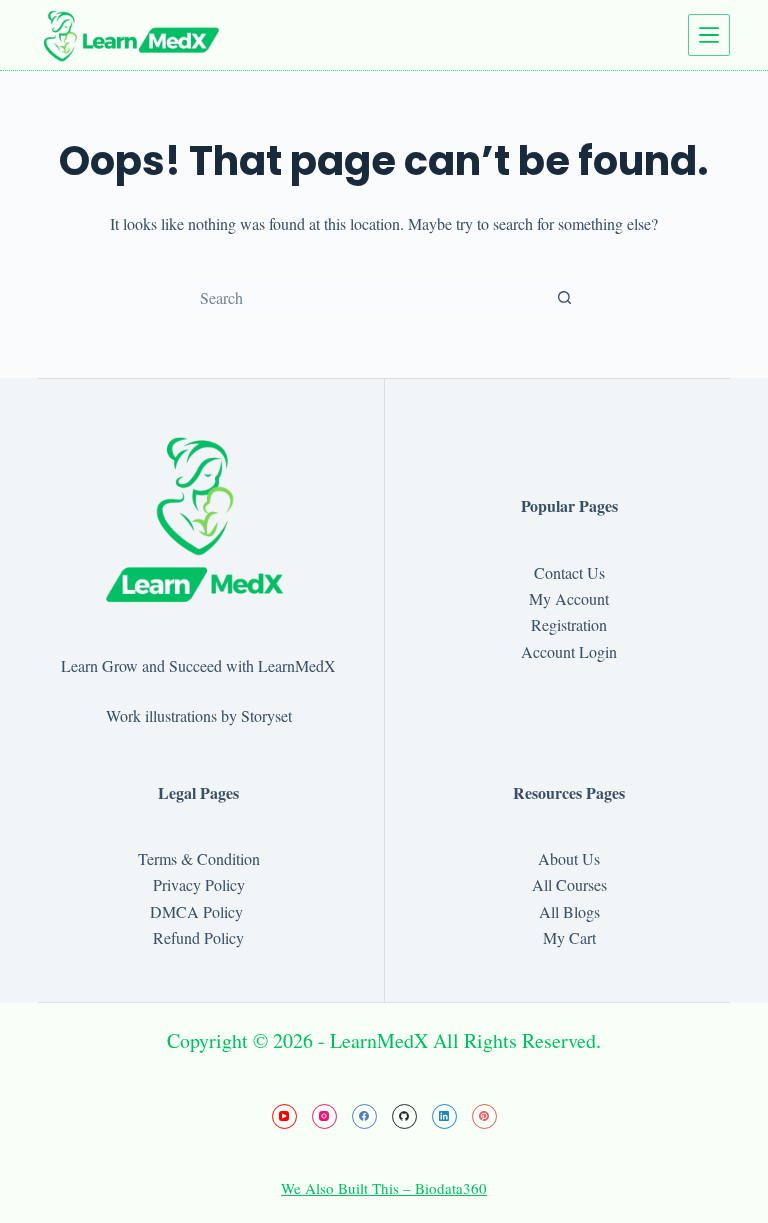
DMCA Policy (199, 911)
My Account (569, 598)
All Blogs (569, 911)
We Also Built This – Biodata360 (384, 1188)
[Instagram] (324, 1116)
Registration (569, 624)
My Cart (569, 937)
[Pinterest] (484, 1116)
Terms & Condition (199, 858)
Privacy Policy (199, 884)
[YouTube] (284, 1116)
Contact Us (569, 572)
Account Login (569, 651)
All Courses (569, 884)
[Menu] (709, 35)
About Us (569, 858)
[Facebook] (364, 1116)
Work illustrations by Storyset (199, 715)
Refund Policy (198, 937)
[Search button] (564, 297)
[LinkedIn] (444, 1116)
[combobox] (365, 297)
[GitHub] (404, 1116)
